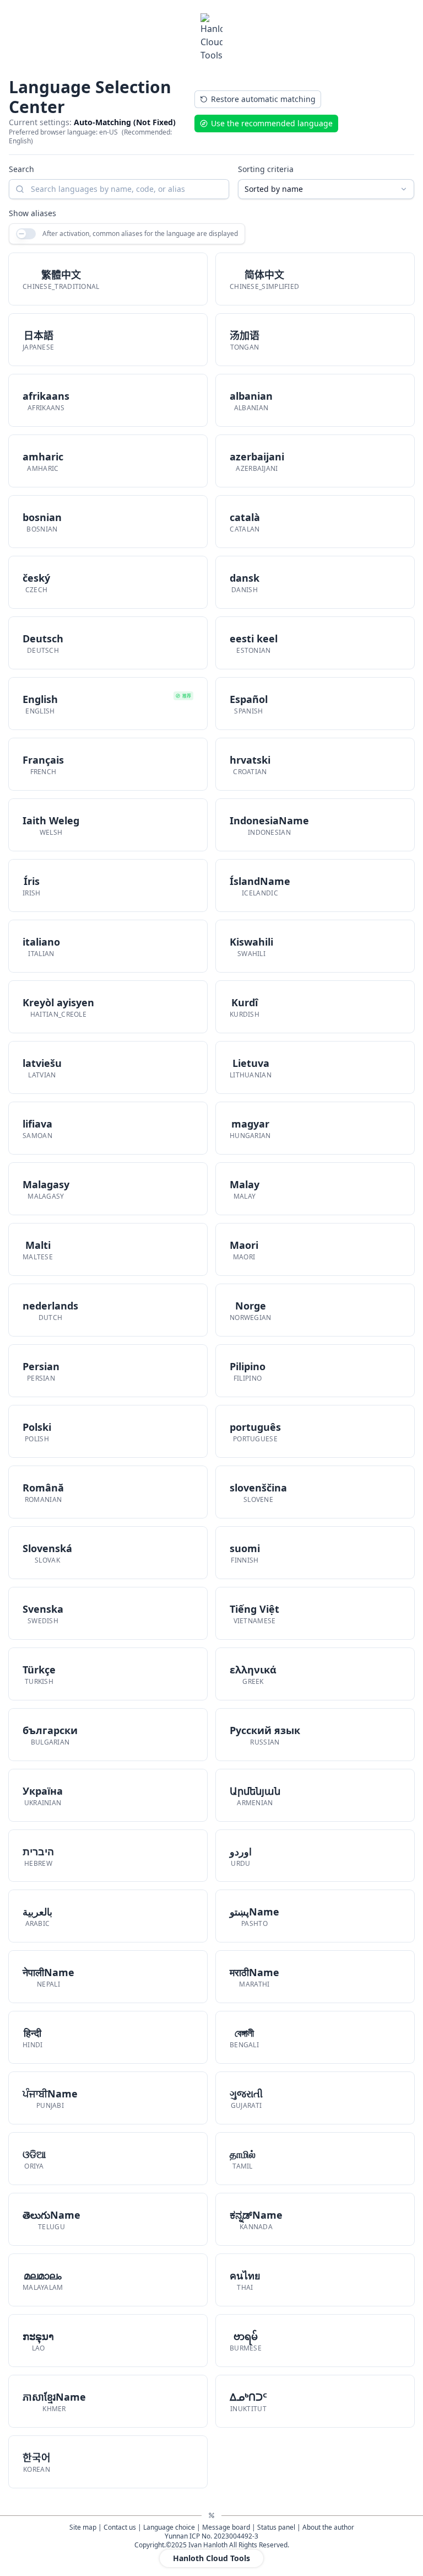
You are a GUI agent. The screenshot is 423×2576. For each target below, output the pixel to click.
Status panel (276, 2527)
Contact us (120, 2527)
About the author (328, 2527)
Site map (83, 2527)
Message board (226, 2527)
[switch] (26, 234)
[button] (108, 279)
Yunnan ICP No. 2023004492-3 (211, 2536)
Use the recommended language (272, 123)
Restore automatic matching (263, 99)
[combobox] (326, 189)
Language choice (169, 2527)
